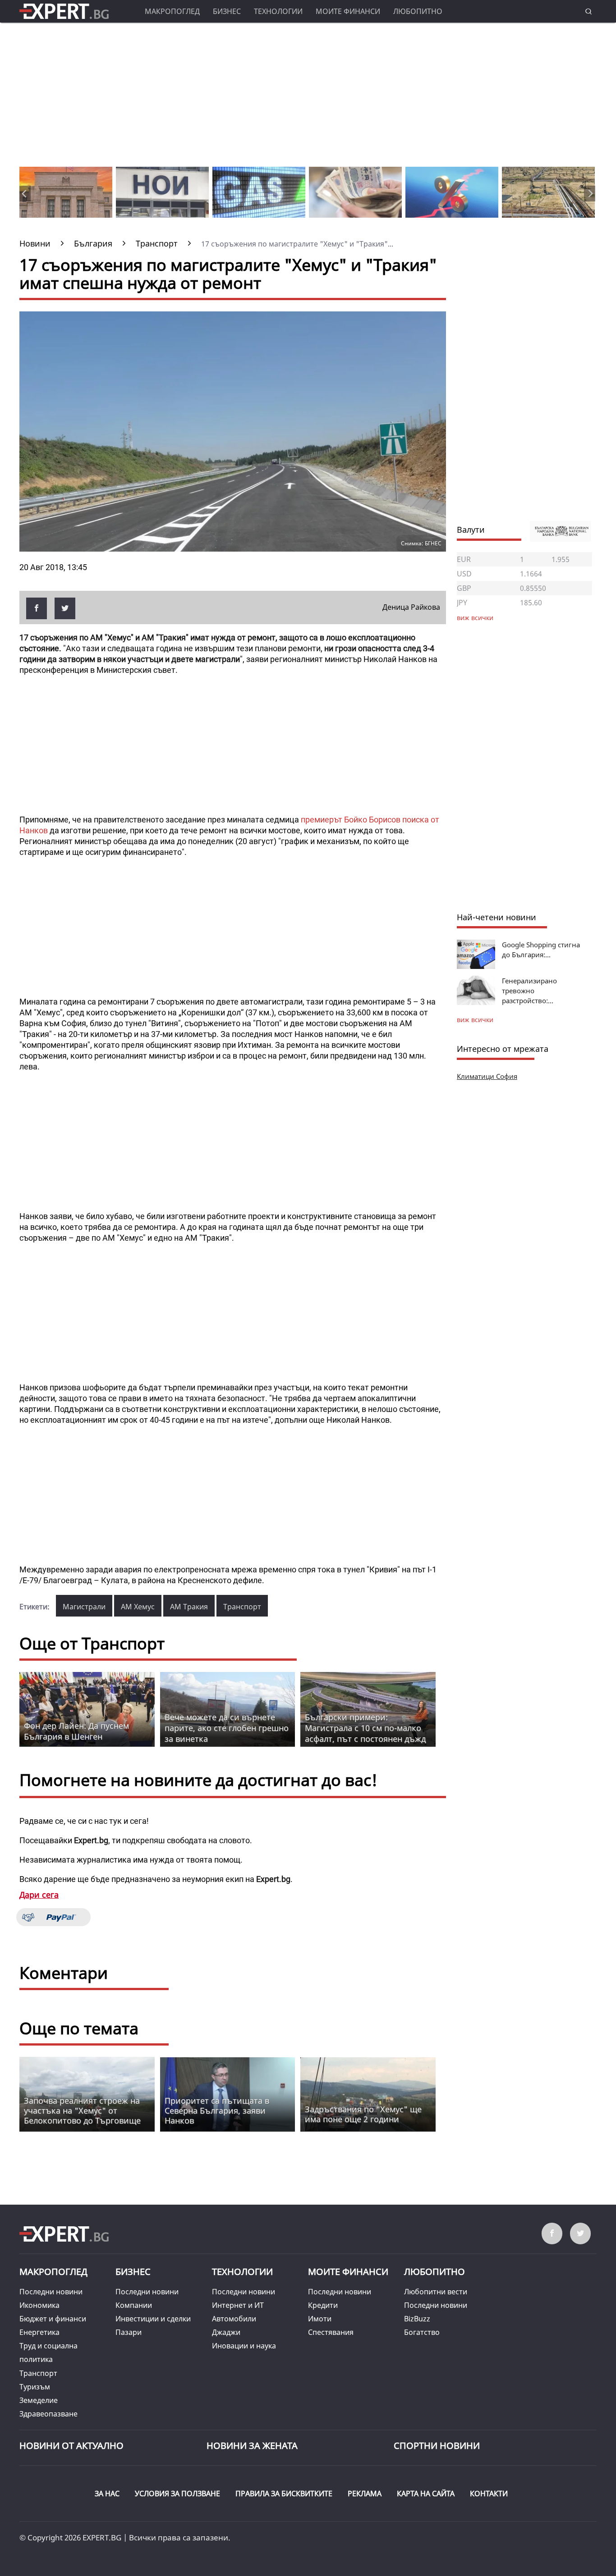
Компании (134, 2305)
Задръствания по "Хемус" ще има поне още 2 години (363, 2114)
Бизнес (227, 11)
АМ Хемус (138, 1607)
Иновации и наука (244, 2346)
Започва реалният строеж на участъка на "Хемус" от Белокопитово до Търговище (82, 2110)
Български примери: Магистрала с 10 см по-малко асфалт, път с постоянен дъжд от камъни (365, 1733)
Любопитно (418, 11)
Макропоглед (172, 11)
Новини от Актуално (71, 2446)
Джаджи (226, 2332)
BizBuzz (417, 2319)
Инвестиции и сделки (153, 2319)
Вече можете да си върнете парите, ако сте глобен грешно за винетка (227, 1728)
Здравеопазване (48, 2414)
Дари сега (39, 1895)
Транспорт (242, 1607)
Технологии (278, 11)
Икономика (39, 2305)
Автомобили (234, 2319)
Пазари (129, 2332)
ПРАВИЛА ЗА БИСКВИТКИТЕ (284, 2494)
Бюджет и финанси (53, 2319)
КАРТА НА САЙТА (426, 2494)
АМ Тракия (189, 1607)
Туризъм (35, 2387)
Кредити (323, 2305)
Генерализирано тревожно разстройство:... (529, 991)
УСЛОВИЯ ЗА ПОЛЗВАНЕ (177, 2494)
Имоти (320, 2319)
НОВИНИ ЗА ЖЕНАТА (252, 2446)
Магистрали (84, 1607)
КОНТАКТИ (489, 2494)
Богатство (422, 2332)
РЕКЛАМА (365, 2494)
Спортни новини (437, 2446)
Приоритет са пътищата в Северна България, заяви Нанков (217, 2110)
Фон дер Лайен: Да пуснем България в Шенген (76, 1731)
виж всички (475, 1020)
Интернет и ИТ (238, 2305)
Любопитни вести (436, 2292)
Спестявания (331, 2332)
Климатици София (487, 1076)
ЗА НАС (107, 2494)
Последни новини (51, 2292)
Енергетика (39, 2332)
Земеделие (39, 2400)
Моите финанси (348, 11)
